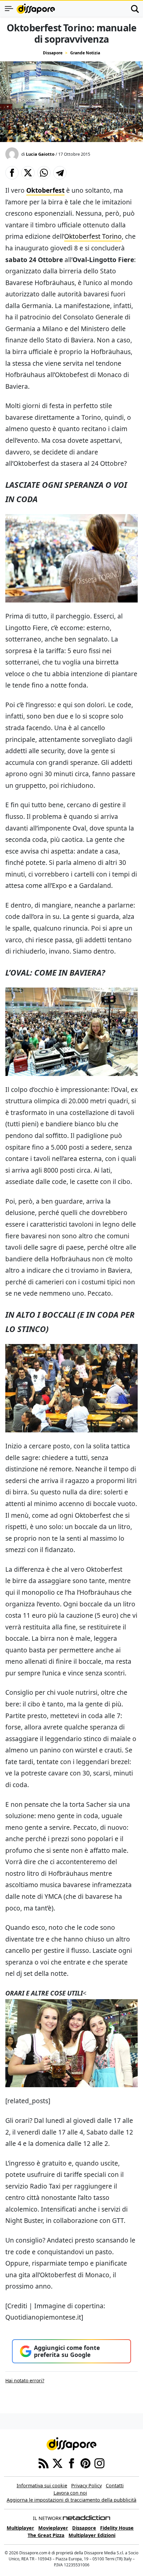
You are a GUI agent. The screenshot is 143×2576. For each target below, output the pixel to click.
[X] (58, 2463)
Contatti (115, 2485)
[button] (12, 173)
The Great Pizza (46, 2535)
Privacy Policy (86, 2485)
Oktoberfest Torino (93, 236)
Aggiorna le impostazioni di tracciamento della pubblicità (71, 2500)
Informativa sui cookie (42, 2485)
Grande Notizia (85, 53)
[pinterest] (85, 2463)
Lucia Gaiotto (40, 154)
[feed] (44, 2463)
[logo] (36, 9)
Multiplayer (20, 2528)
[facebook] (71, 2463)
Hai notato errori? (25, 2380)
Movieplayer (53, 2528)
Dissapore (53, 53)
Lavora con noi (70, 2493)
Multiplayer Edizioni (92, 2535)
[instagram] (99, 2463)
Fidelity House (117, 2528)
